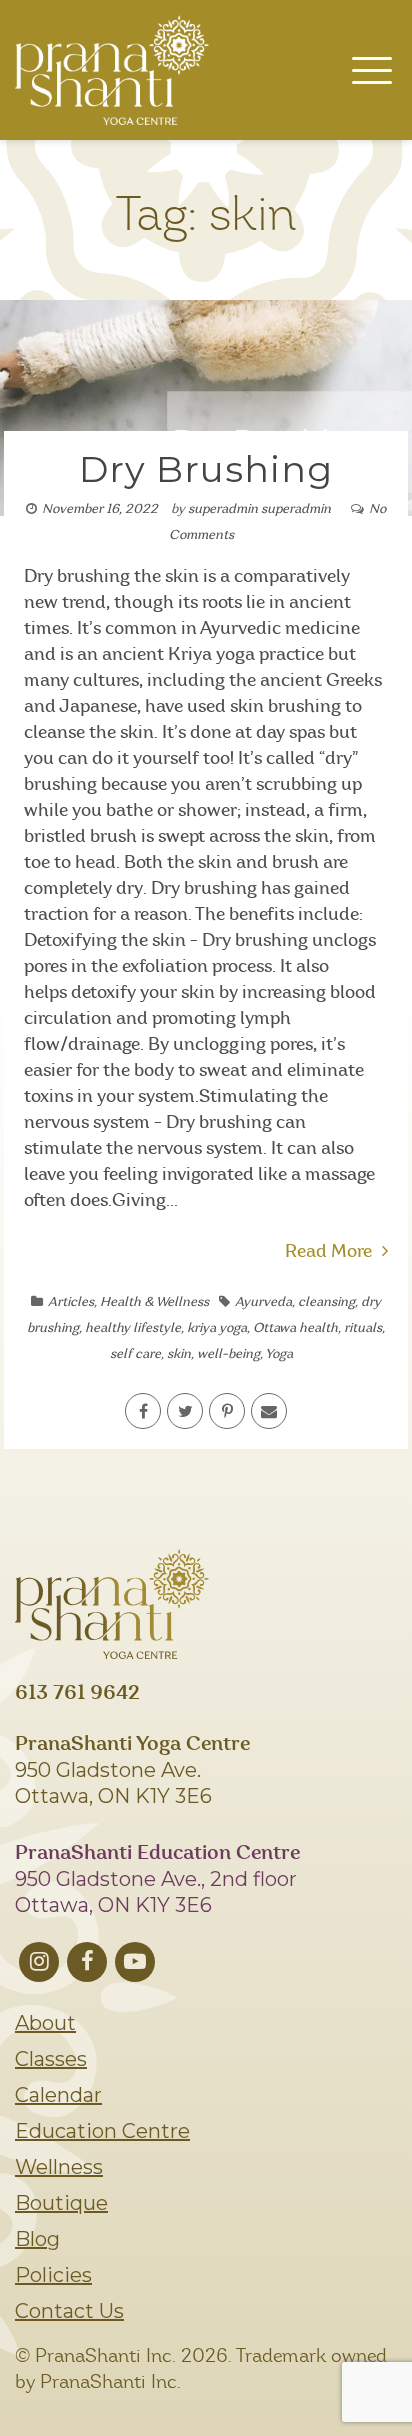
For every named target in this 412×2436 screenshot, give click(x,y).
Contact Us (69, 2311)
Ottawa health (295, 1328)
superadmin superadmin (259, 509)
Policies (53, 2275)
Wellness (59, 2167)
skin (179, 1354)
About (45, 2023)
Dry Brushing (206, 469)
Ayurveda (263, 1302)
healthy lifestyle (133, 1328)
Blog (37, 2239)
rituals (363, 1328)
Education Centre (102, 2131)
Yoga (279, 1354)
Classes (51, 2059)
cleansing (326, 1302)
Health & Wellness (154, 1302)
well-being (228, 1354)
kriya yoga (217, 1328)
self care (135, 1354)
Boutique (61, 2203)
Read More (328, 1252)
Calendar (58, 2095)
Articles (71, 1302)
